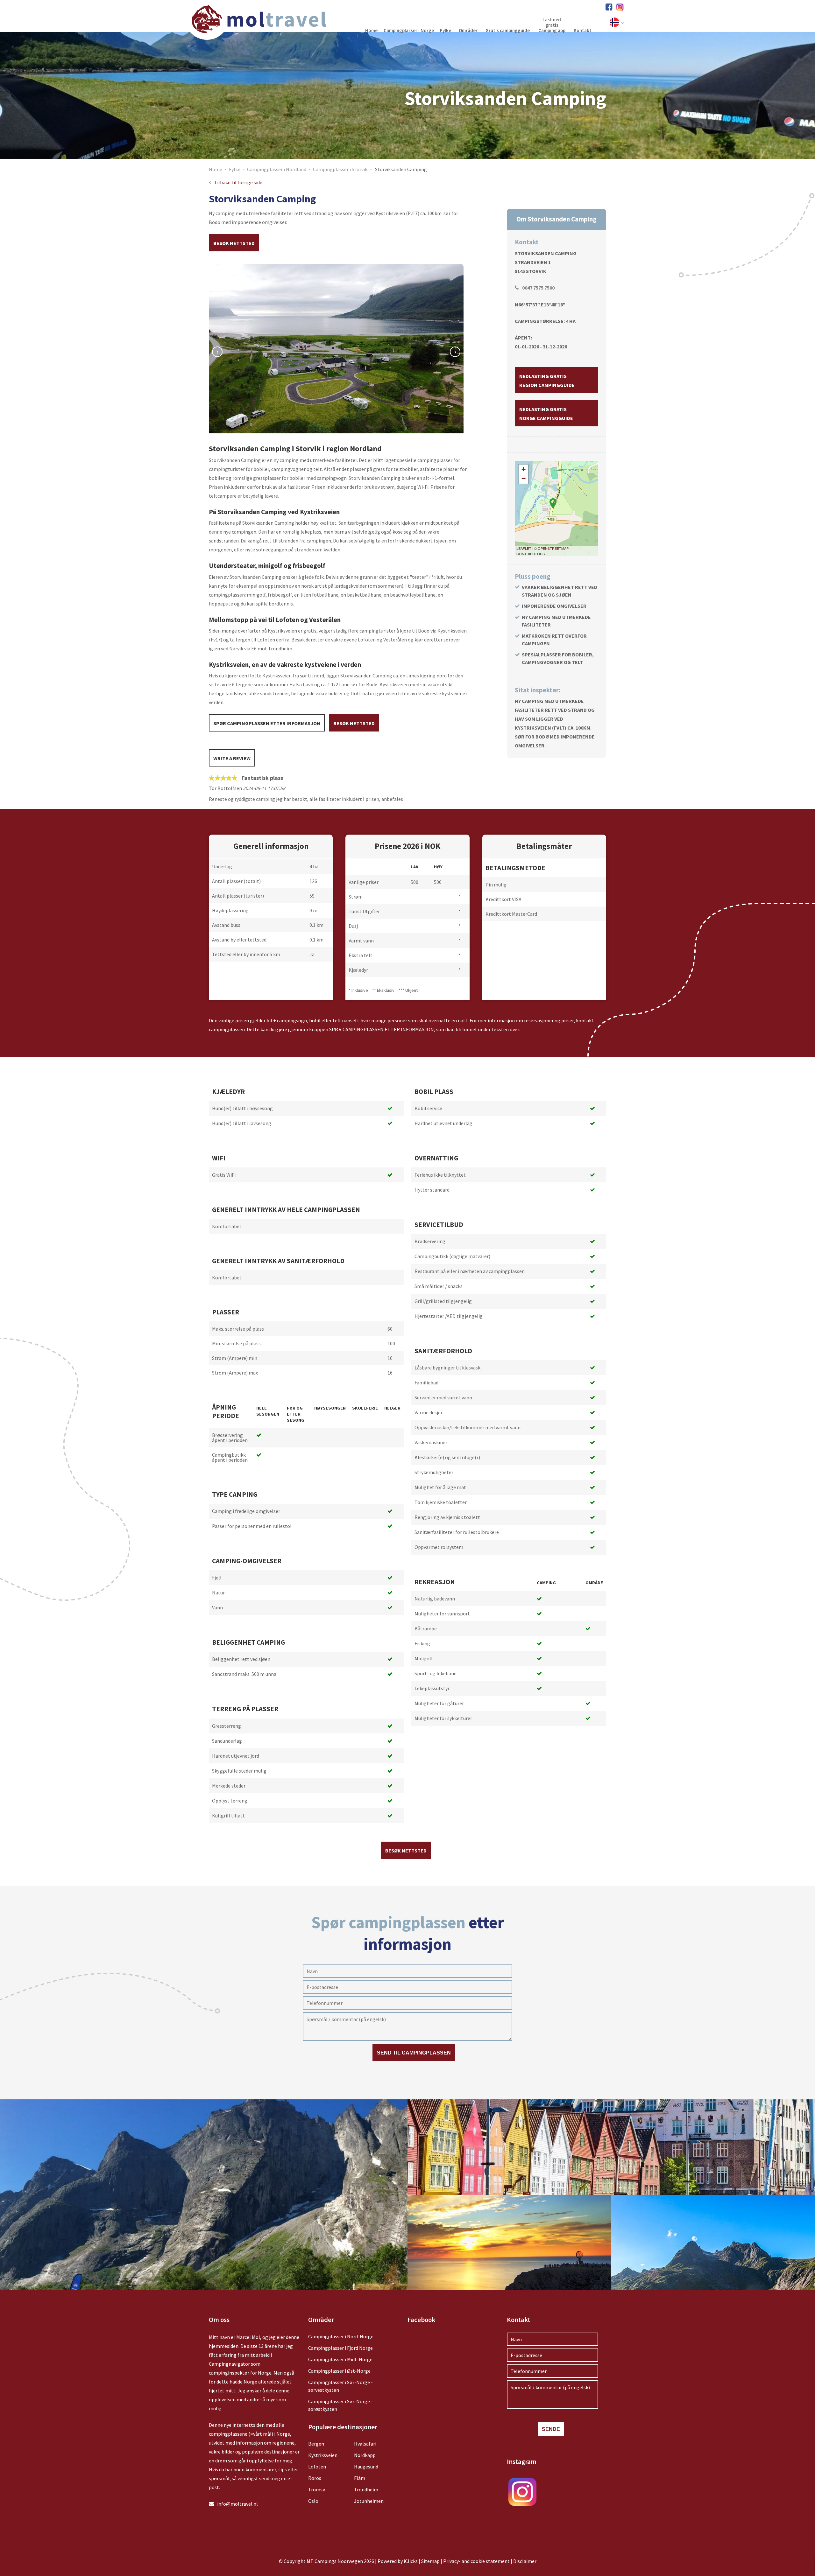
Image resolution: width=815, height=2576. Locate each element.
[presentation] (217, 352)
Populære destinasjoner (343, 2427)
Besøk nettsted (234, 243)
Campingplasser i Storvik (340, 169)
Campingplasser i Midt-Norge (340, 2359)
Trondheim (366, 2489)
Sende (551, 2429)
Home (216, 169)
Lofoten (317, 2467)
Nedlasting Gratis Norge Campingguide (546, 414)
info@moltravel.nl (237, 2504)
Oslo (313, 2501)
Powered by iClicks (398, 2561)
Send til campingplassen (414, 2053)
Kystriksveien (323, 2455)
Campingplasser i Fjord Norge (340, 2348)
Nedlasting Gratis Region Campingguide (547, 381)
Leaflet (524, 548)
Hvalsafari (365, 2444)
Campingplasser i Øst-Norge (339, 2371)
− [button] (524, 479)
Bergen (316, 2444)
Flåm (360, 2478)
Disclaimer (525, 2561)
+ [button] (524, 469)
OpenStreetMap (553, 548)
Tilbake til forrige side (238, 182)
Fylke (235, 169)
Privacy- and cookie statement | (478, 2561)
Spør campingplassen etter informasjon (267, 723)
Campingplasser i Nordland (277, 169)
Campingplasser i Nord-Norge (341, 2336)
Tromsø (317, 2489)
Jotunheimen (369, 2501)
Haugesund (366, 2467)
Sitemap (430, 2561)
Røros (315, 2478)
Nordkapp (365, 2455)
